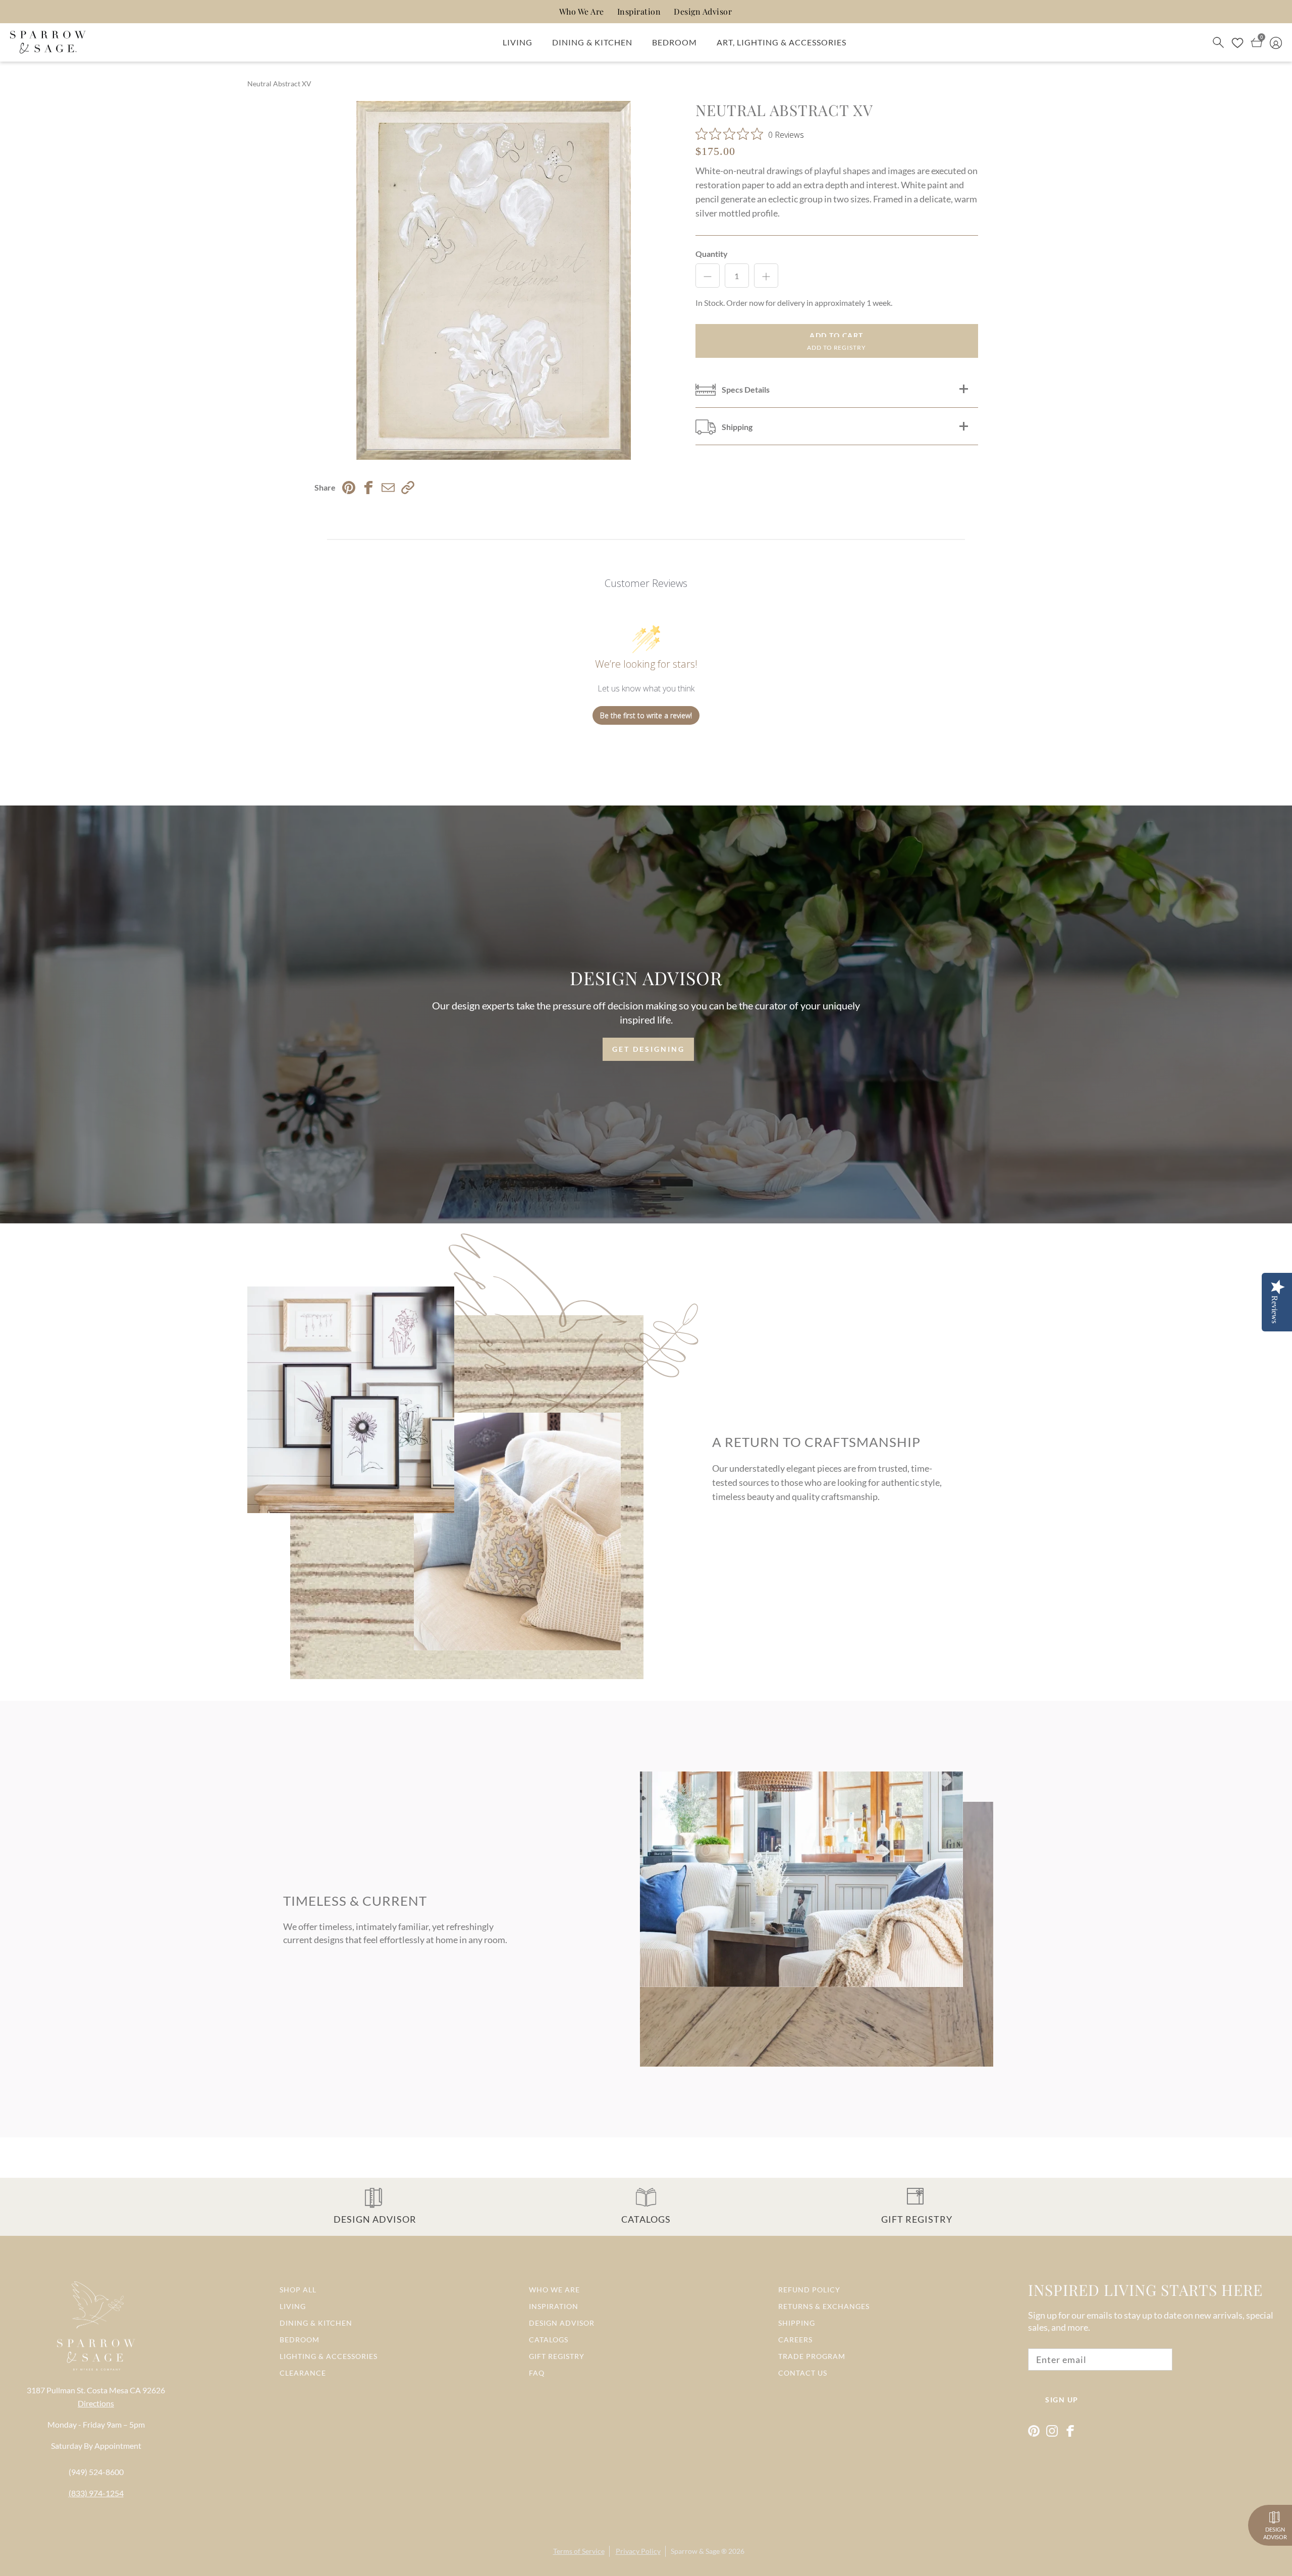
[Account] (1276, 42)
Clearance (303, 2373)
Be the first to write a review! (646, 715)
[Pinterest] (1034, 2431)
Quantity (712, 254)
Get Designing (649, 1049)
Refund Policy (809, 2290)
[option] (494, 280)
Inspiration (639, 11)
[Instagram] (1052, 2431)
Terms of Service (579, 2551)
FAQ (537, 2373)
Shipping (797, 2323)
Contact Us (803, 2373)
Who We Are (582, 11)
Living (518, 42)
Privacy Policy (638, 2551)
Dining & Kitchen (592, 42)
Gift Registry (557, 2356)
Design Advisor (703, 11)
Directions (96, 2403)
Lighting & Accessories (329, 2356)
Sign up (1062, 2400)
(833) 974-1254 (96, 2493)
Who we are (554, 2290)
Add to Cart (837, 335)
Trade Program (812, 2356)
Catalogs (549, 2340)
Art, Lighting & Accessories (782, 42)
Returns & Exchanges (824, 2306)
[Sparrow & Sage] (48, 42)
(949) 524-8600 (96, 2472)
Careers (795, 2340)
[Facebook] (1070, 2431)
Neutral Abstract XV (279, 84)
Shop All (298, 2290)
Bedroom (675, 42)
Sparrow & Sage (695, 2551)
